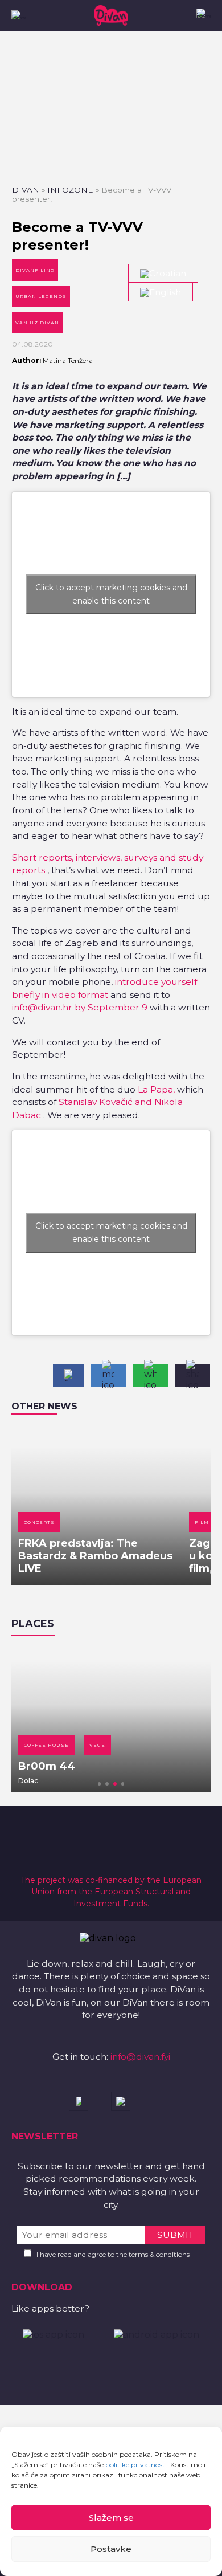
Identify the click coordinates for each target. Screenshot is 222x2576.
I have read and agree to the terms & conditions (113, 2254)
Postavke (111, 2549)
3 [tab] (115, 1784)
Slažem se (111, 2518)
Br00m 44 (47, 1766)
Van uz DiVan (37, 323)
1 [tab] (100, 1784)
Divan (26, 190)
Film (202, 1522)
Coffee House (46, 1745)
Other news (44, 1406)
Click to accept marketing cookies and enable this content (111, 594)
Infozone (70, 190)
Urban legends (41, 296)
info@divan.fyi (140, 2057)
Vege (97, 1745)
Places (33, 1624)
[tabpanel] (111, 1719)
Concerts (39, 1522)
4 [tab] (123, 1784)
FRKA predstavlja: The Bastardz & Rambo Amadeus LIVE (95, 1556)
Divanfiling (35, 270)
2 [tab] (107, 1784)
